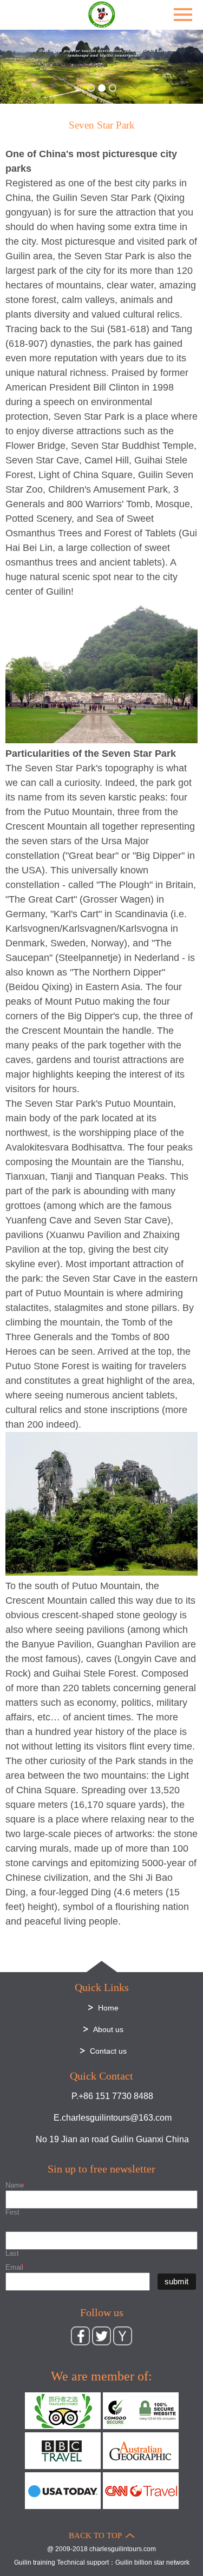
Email (16, 2267)
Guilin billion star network (152, 2562)
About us (108, 2029)
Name (16, 2185)
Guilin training (35, 2562)
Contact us (108, 2051)
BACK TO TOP (95, 2535)
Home (108, 2008)
